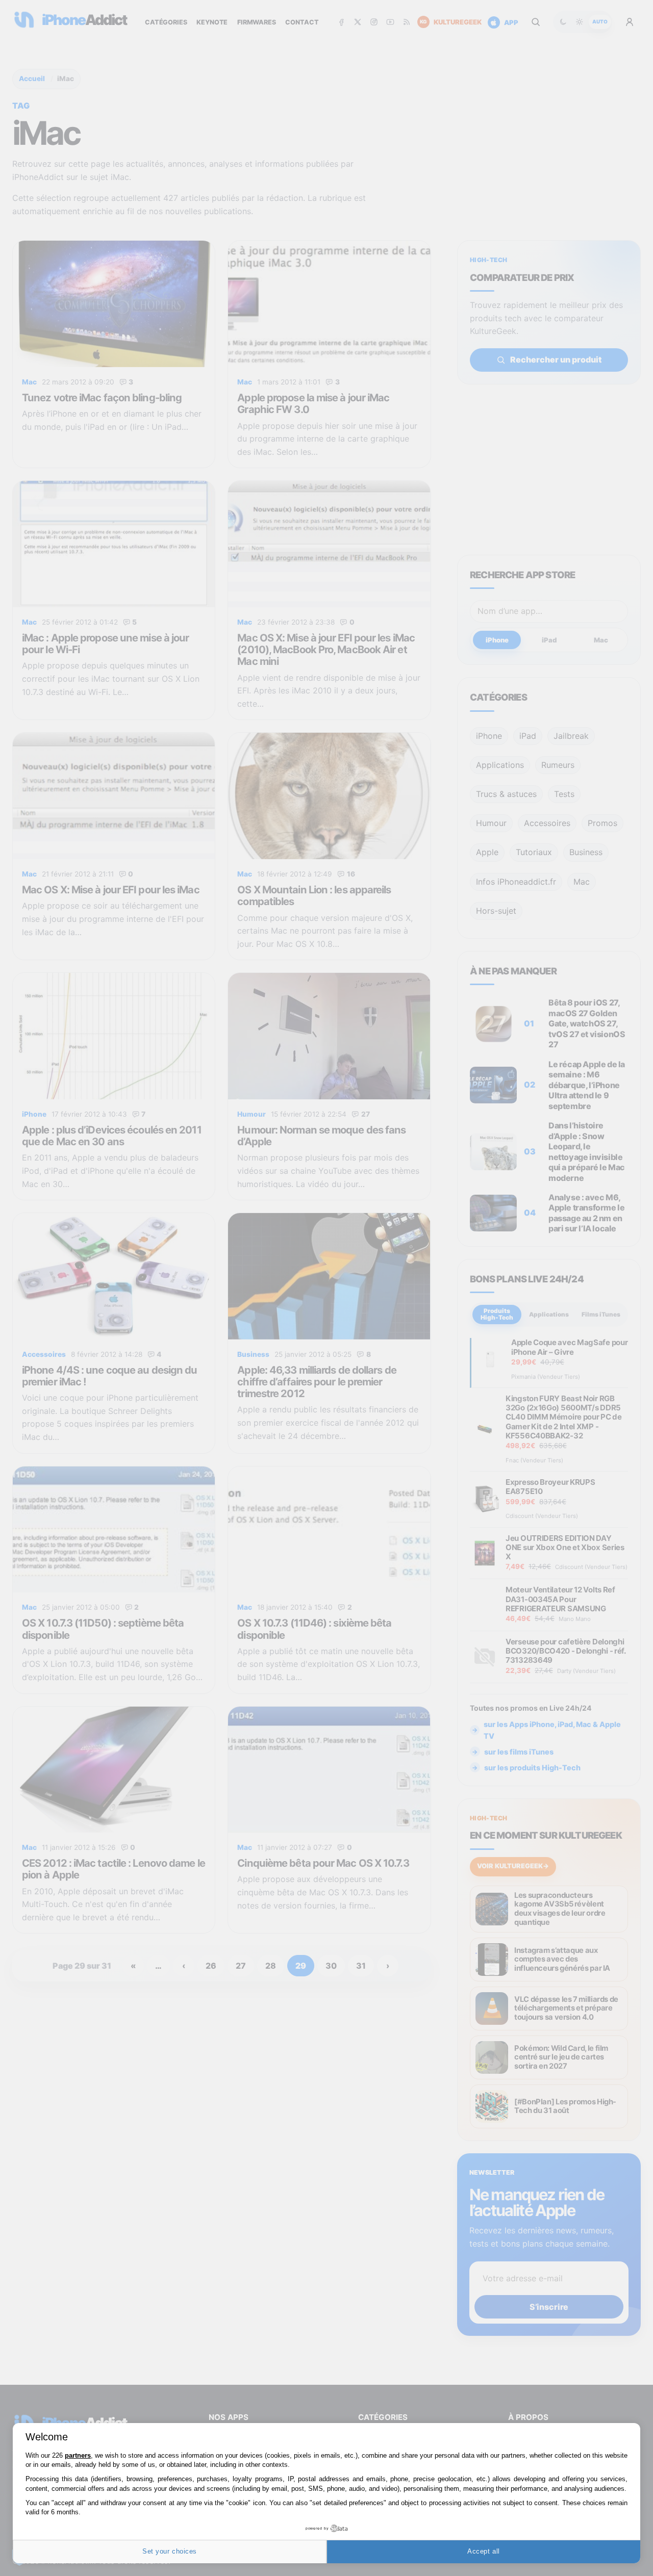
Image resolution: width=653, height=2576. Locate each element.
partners (78, 2455)
